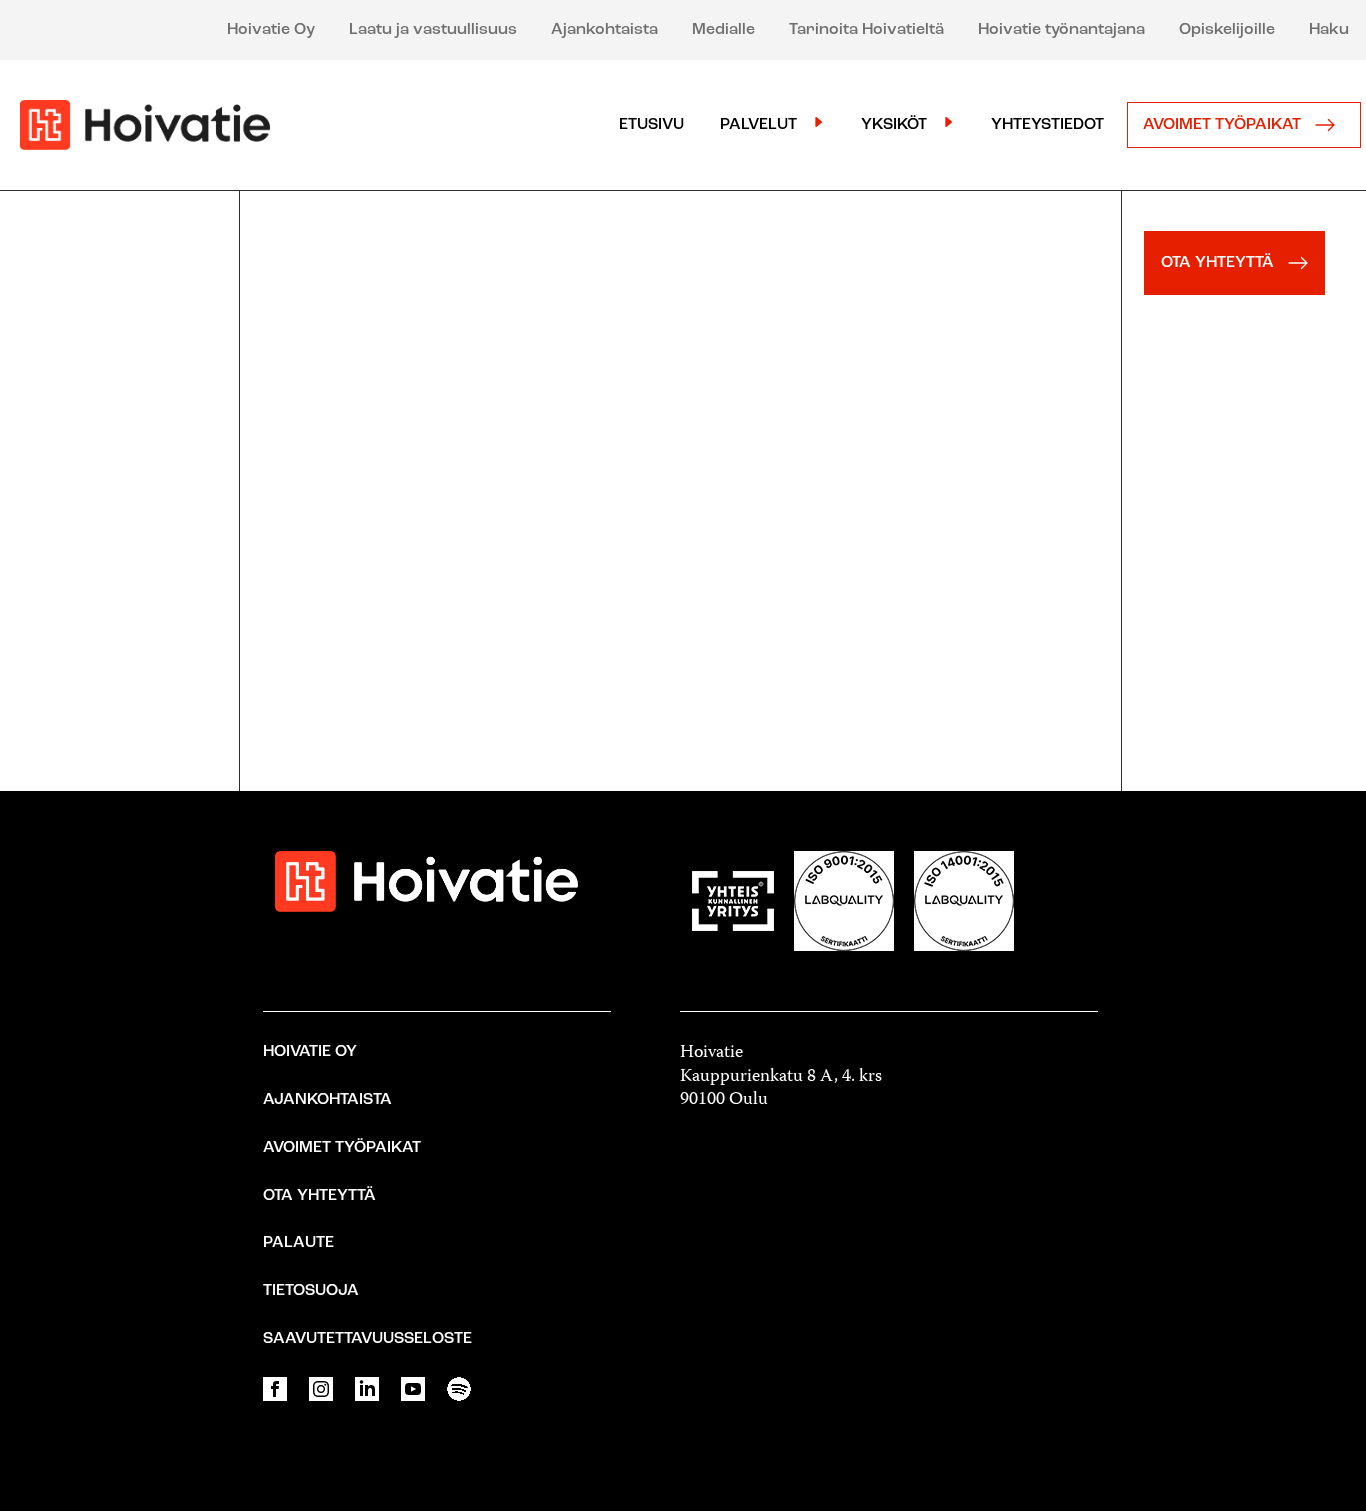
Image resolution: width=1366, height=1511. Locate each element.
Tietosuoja (311, 1291)
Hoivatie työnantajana (1061, 30)
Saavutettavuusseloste (367, 1339)
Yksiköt (894, 125)
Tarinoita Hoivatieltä (866, 30)
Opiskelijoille (1227, 30)
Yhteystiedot (1047, 125)
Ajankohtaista (604, 30)
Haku (1329, 30)
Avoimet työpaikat (1224, 125)
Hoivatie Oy (271, 30)
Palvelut (758, 125)
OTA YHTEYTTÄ (1219, 263)
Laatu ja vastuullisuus (433, 30)
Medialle (723, 30)
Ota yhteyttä (319, 1196)
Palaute (298, 1243)
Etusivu (651, 125)
